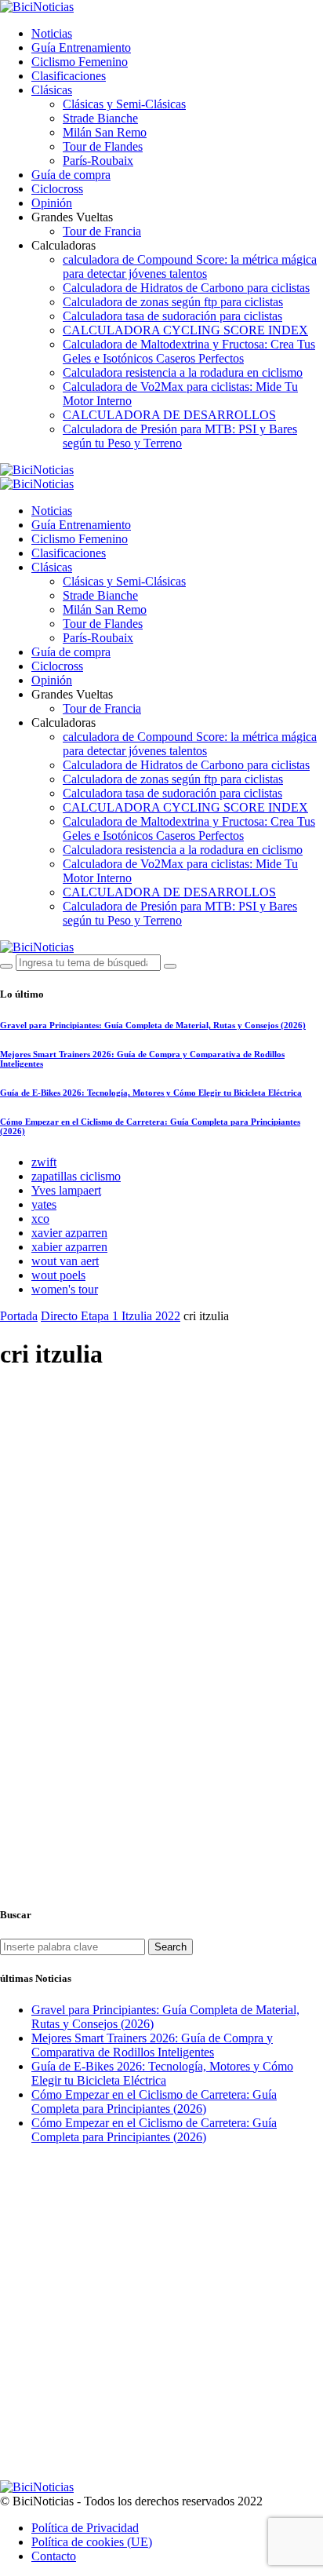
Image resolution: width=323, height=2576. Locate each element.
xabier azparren (69, 1247)
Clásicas (52, 90)
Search (171, 1947)
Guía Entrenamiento (81, 47)
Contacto (54, 2556)
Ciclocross (57, 189)
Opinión (52, 203)
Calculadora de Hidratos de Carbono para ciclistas (186, 288)
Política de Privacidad (85, 2528)
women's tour (65, 1289)
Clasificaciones (69, 76)
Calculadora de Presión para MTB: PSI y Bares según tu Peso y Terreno (180, 436)
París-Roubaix (98, 161)
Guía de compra (71, 175)
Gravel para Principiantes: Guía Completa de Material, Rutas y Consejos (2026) (153, 1025)
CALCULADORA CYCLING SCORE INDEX (185, 330)
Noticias (52, 33)
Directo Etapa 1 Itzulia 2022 (111, 1316)
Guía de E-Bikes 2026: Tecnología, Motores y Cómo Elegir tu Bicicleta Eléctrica (151, 1093)
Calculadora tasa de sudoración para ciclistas (172, 316)
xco (40, 1219)
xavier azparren (69, 1233)
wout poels (58, 1275)
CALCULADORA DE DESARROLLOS (169, 415)
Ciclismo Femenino (80, 62)
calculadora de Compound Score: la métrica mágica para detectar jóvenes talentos (190, 266)
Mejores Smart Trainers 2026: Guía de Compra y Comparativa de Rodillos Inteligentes (152, 2045)
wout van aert (65, 1261)
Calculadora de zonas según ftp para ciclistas (173, 302)
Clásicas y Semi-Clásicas (124, 104)
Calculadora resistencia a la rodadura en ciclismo (183, 372)
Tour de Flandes (103, 146)
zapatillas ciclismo (76, 1176)
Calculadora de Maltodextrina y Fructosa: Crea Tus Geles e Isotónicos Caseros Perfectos (189, 351)
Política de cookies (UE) (92, 2542)
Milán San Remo (105, 132)
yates (44, 1204)
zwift (44, 1162)
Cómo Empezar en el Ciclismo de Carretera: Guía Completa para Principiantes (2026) (154, 2102)
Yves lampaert (66, 1190)
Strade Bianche (100, 118)
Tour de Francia (102, 231)
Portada (19, 1316)
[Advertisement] (161, 1555)
